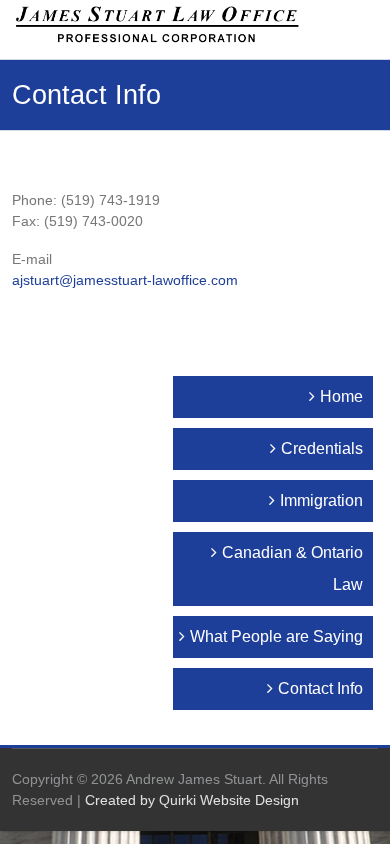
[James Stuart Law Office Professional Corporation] (156, 24)
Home (341, 396)
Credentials (322, 448)
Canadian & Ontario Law (292, 568)
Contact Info (320, 688)
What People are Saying (276, 636)
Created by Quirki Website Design (192, 800)
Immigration (321, 500)
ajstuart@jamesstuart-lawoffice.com (125, 280)
